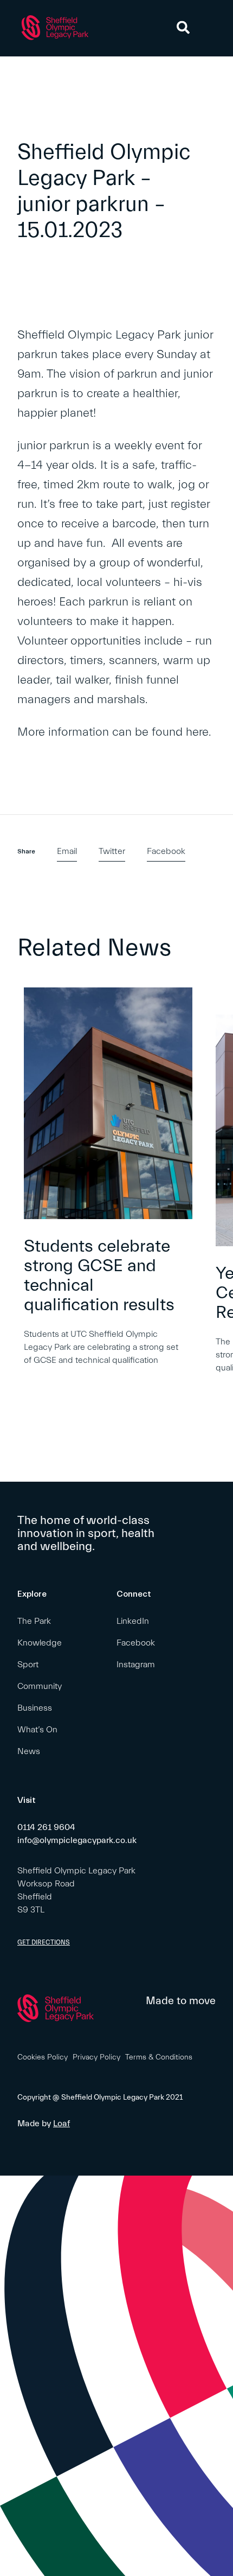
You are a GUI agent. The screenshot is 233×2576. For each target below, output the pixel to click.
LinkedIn (133, 1621)
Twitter (112, 851)
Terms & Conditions (159, 2057)
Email (67, 851)
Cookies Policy (43, 2057)
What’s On (37, 1730)
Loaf (62, 2124)
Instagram (136, 1665)
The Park (34, 1621)
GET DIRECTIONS (44, 1942)
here (197, 732)
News (29, 1751)
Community (40, 1686)
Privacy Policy (96, 2057)
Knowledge (40, 1643)
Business (35, 1708)
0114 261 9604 (46, 1827)
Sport (28, 1665)
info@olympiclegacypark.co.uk (77, 1840)
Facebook (166, 851)
